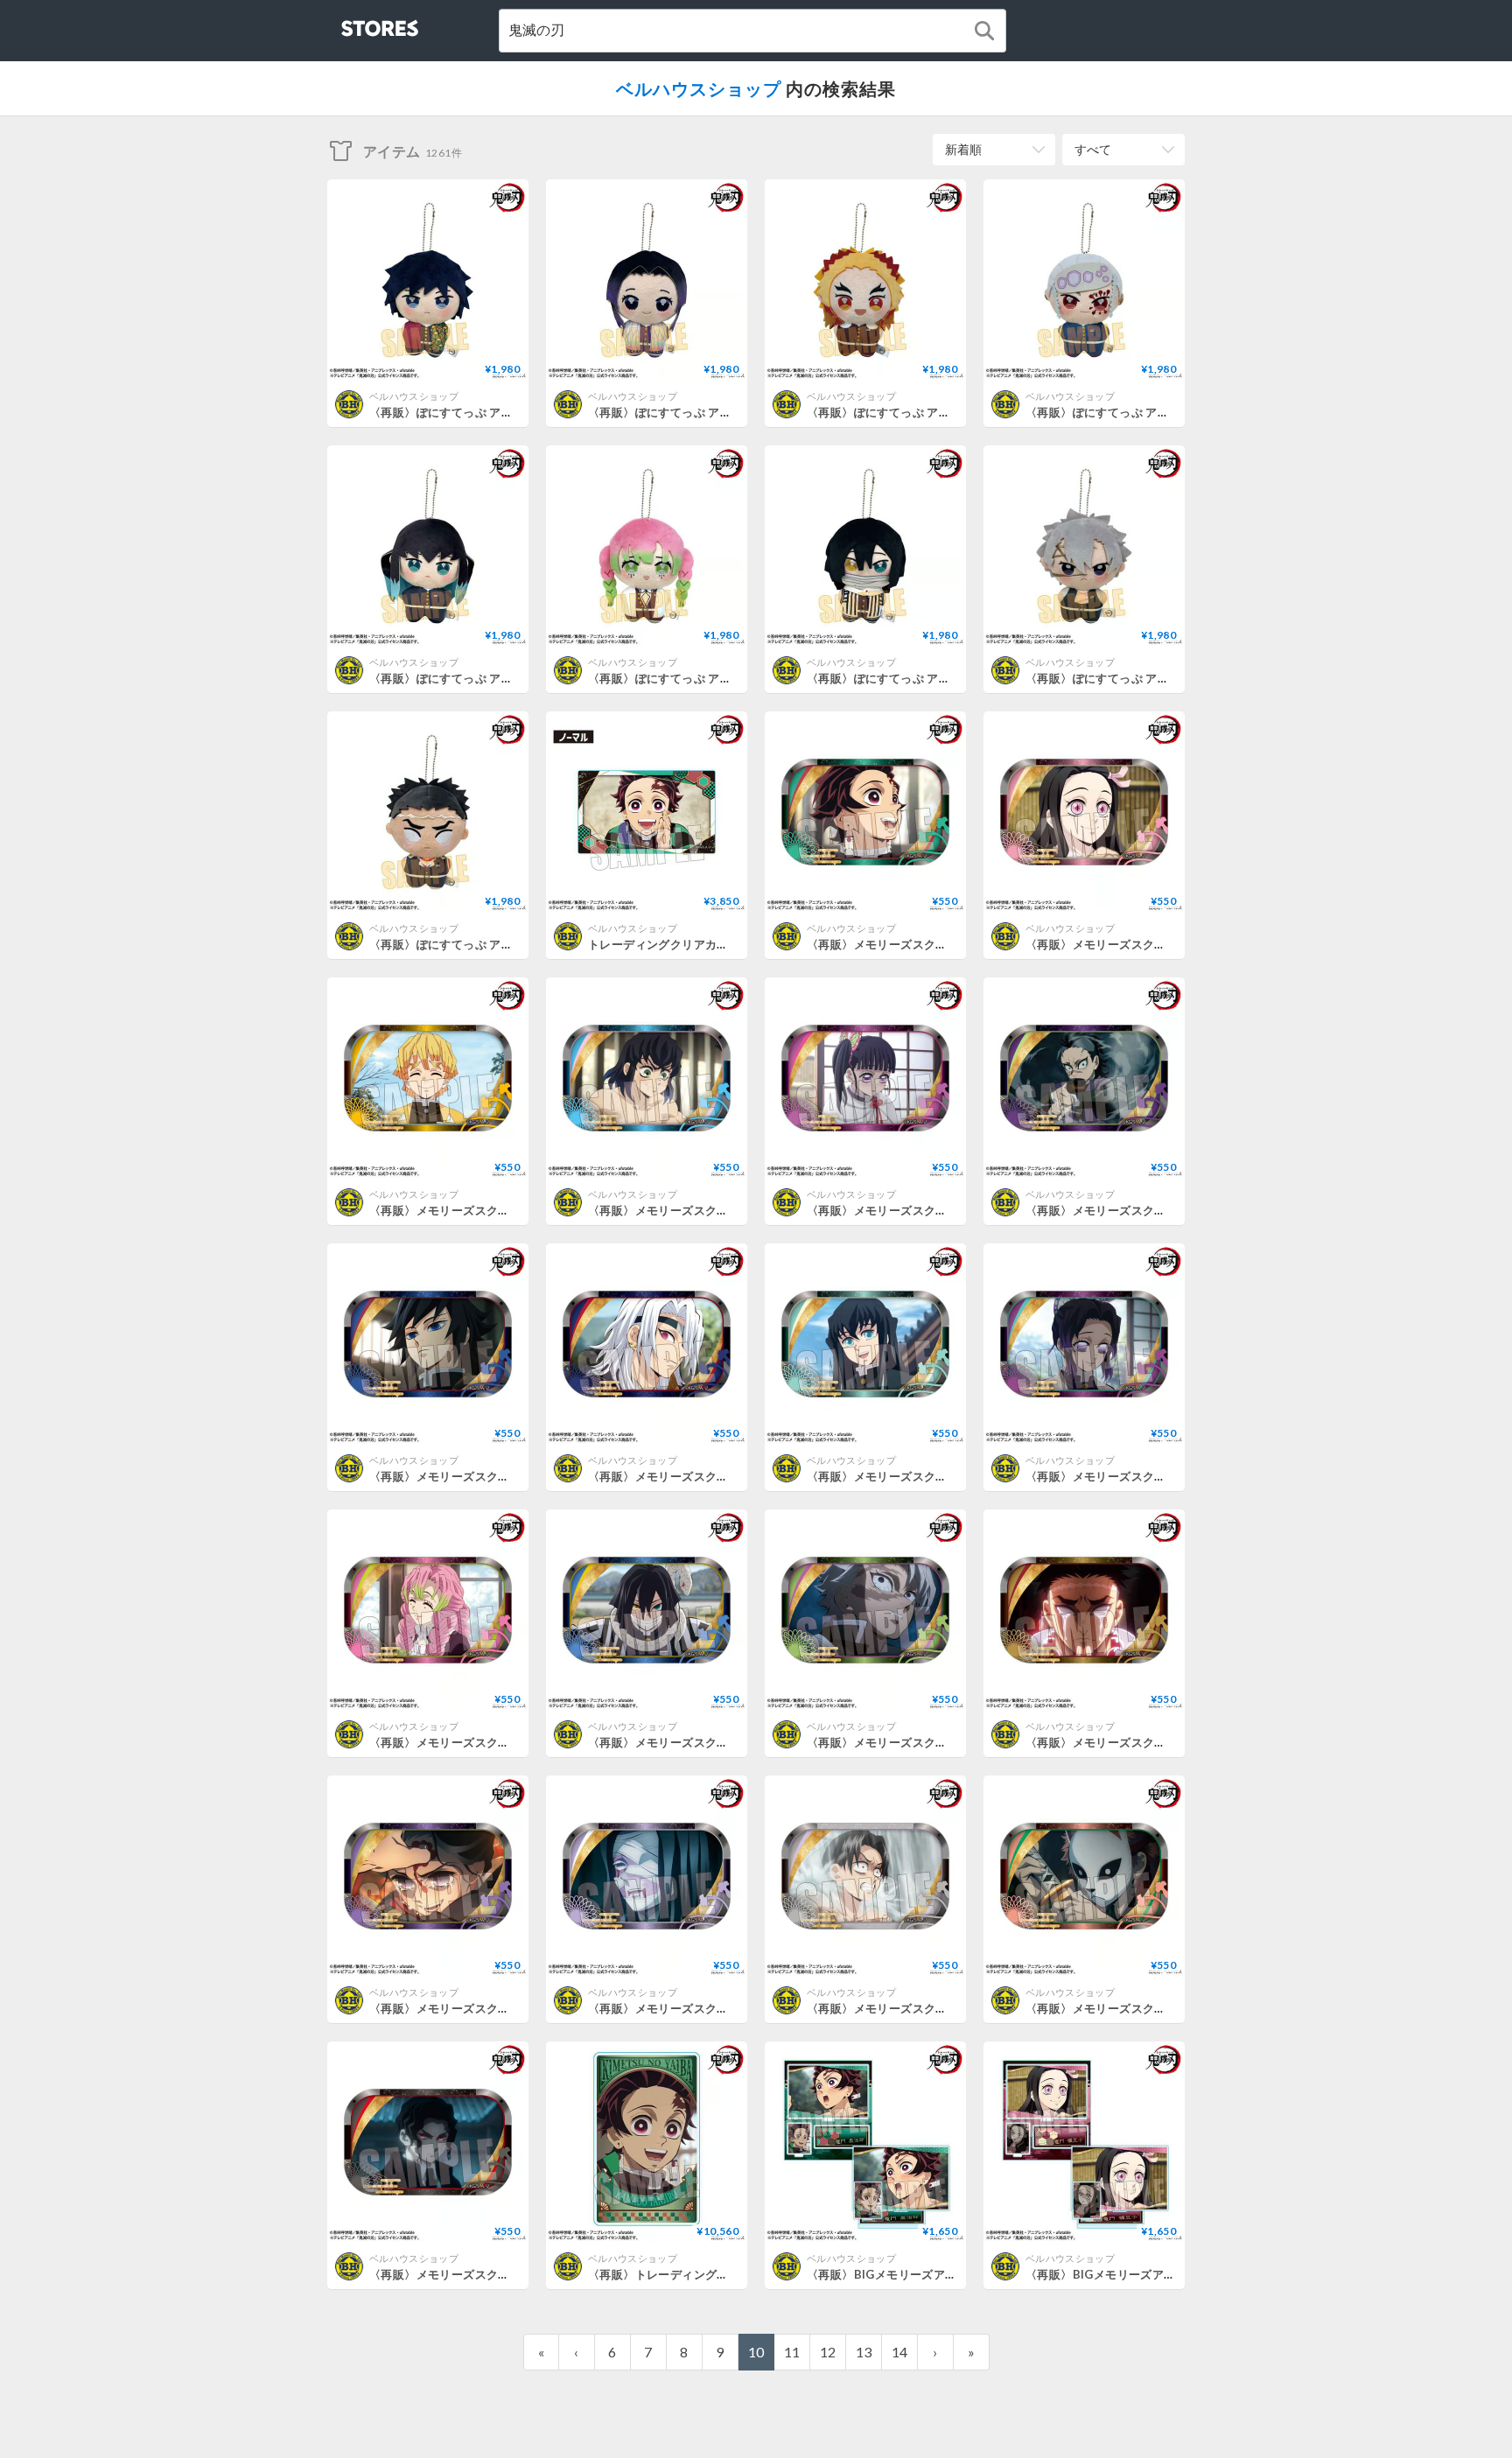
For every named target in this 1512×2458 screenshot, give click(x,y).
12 (828, 2352)
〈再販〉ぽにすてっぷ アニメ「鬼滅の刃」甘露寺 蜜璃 (731, 678)
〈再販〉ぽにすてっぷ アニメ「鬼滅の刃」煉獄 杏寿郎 (950, 412)
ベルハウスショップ (699, 88)
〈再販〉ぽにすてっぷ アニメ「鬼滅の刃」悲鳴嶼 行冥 (513, 944)
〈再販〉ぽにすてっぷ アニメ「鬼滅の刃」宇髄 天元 (1163, 412)
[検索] (984, 31)
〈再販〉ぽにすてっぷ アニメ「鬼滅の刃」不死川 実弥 (1169, 678)
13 (864, 2352)
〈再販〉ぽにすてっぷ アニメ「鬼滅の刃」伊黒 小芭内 (950, 678)
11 (792, 2352)
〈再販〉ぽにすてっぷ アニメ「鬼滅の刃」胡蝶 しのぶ (731, 412)
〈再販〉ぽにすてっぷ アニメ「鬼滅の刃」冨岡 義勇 (507, 412)
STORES (351, 23)
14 (899, 2352)
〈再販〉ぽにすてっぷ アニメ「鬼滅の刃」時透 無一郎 (513, 678)
